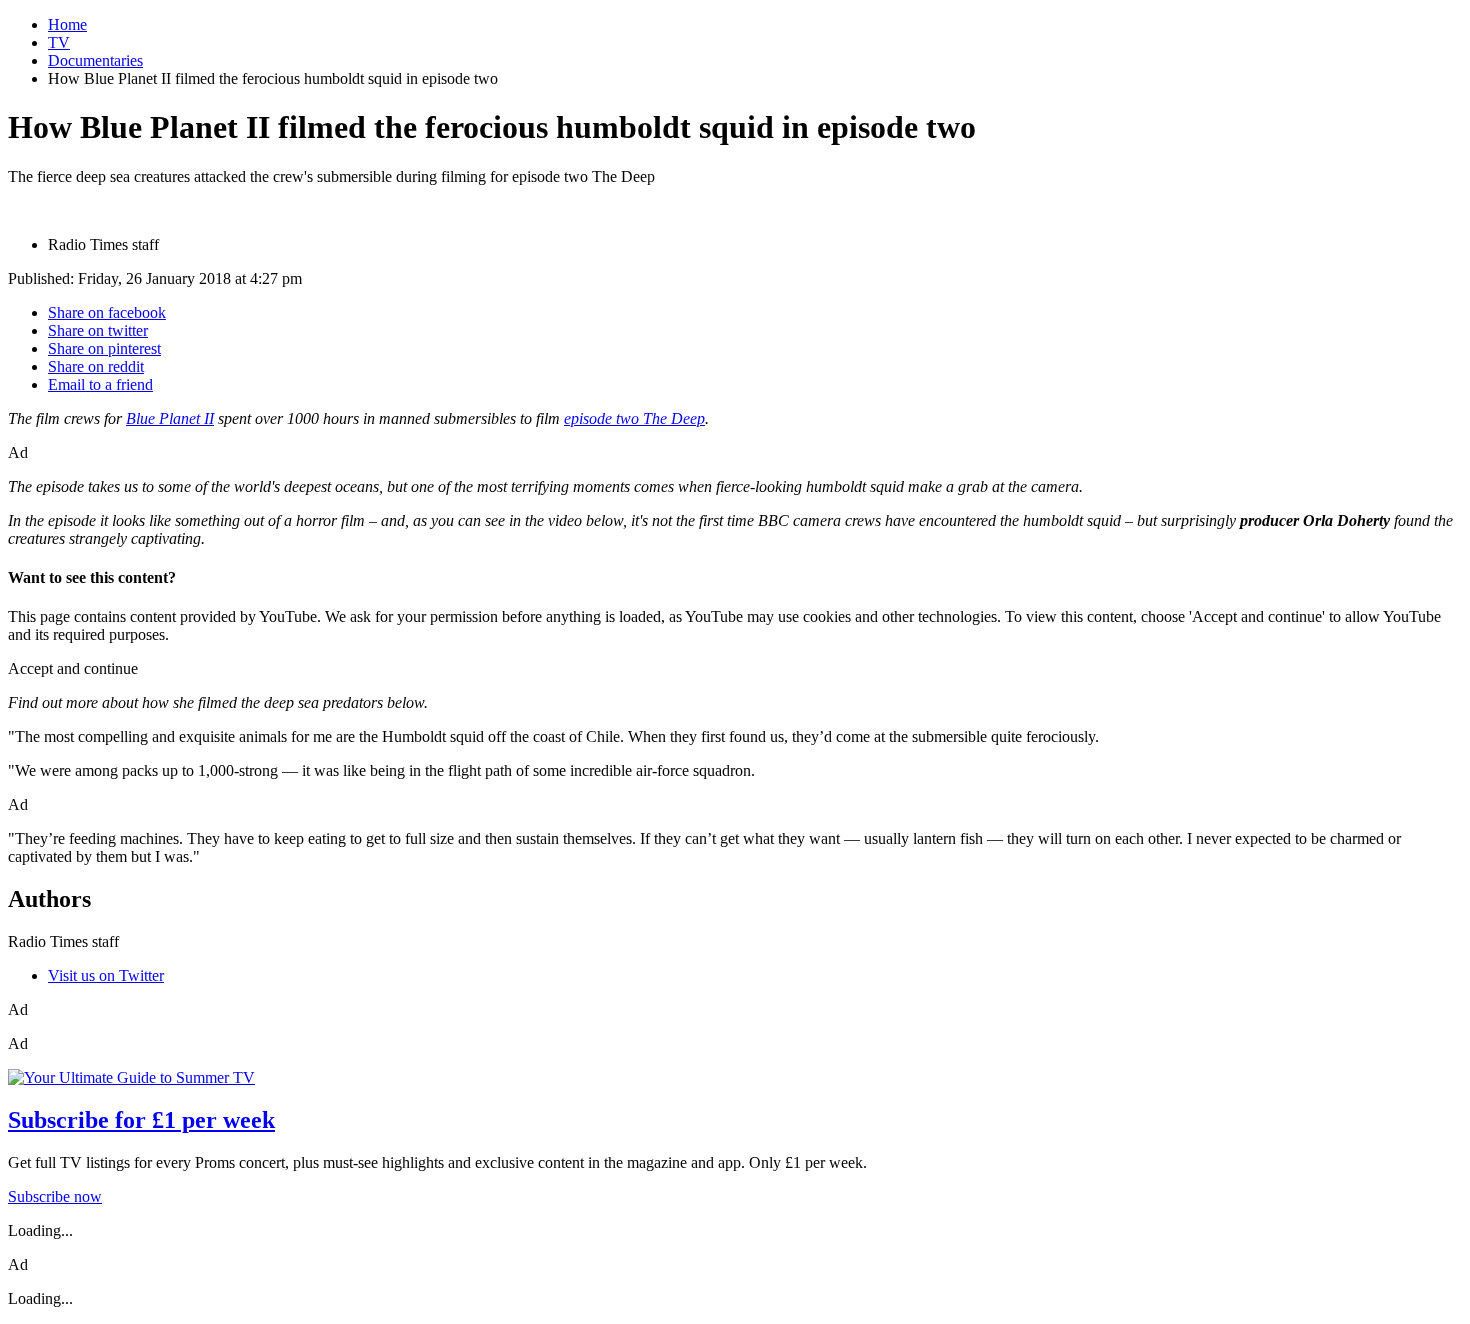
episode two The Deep (634, 418)
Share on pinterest (104, 348)
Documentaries (95, 60)
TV (59, 42)
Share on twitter (98, 330)
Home (67, 24)
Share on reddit (96, 366)
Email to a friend (100, 384)
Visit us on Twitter (106, 975)
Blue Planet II (170, 418)
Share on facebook (107, 312)
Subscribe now (55, 1196)
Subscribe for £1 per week (141, 1120)
